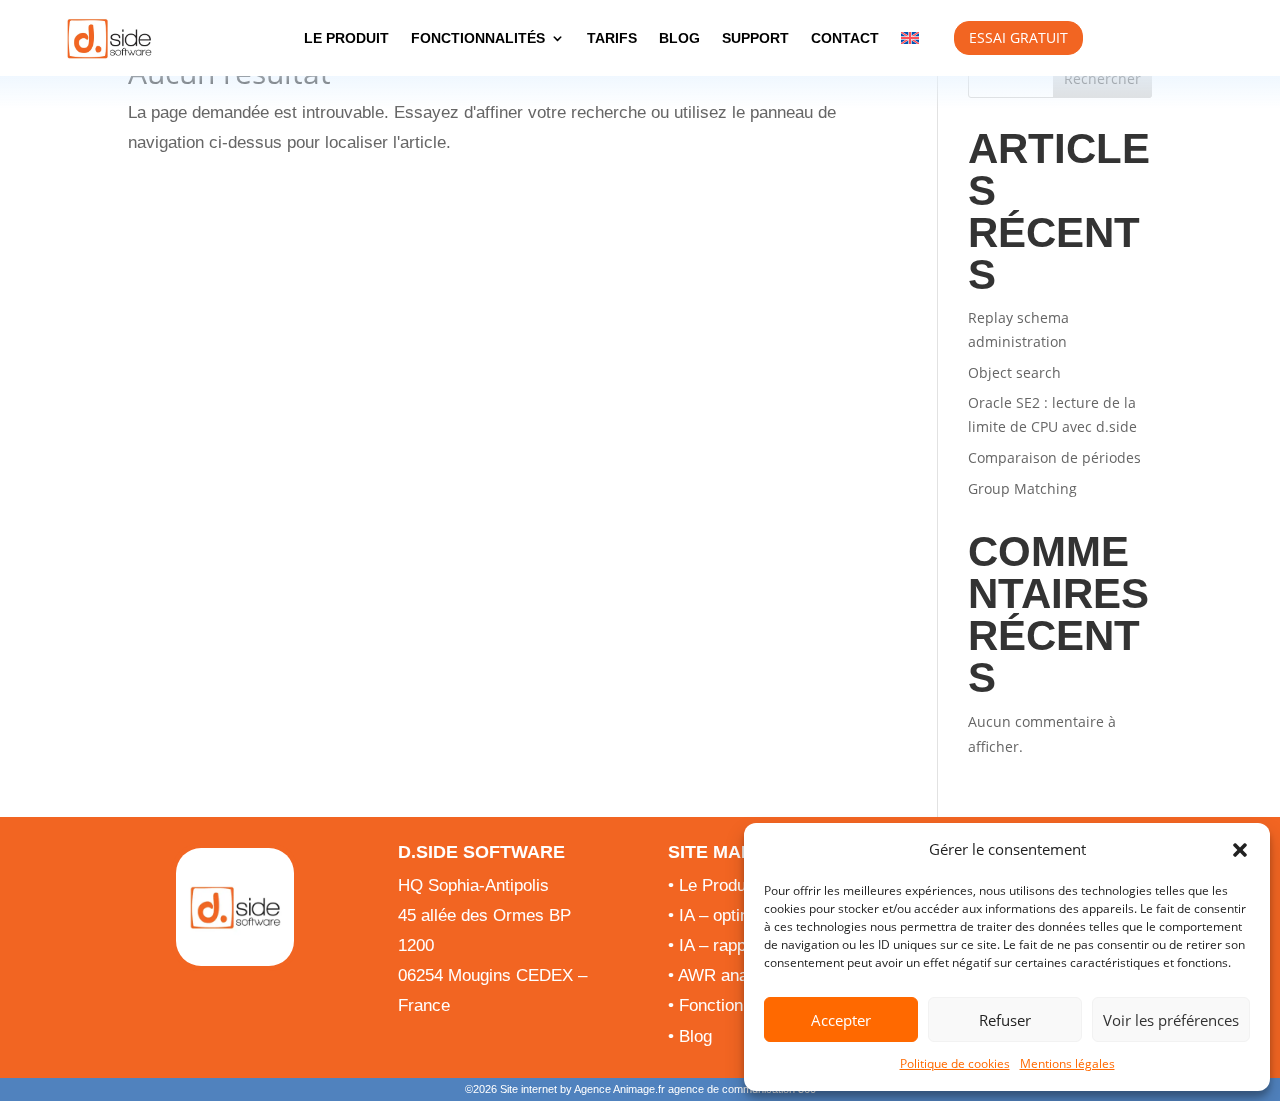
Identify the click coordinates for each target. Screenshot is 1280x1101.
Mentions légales (1067, 1063)
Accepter (841, 1020)
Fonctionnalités (478, 38)
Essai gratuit (1018, 37)
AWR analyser (731, 975)
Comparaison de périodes (1054, 457)
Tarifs (612, 38)
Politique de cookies (955, 1063)
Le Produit (346, 38)
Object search (1014, 372)
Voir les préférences (1171, 1020)
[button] (1240, 850)
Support (755, 38)
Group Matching (1022, 488)
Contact (845, 38)
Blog (679, 38)
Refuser (1005, 1020)
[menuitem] (910, 38)
